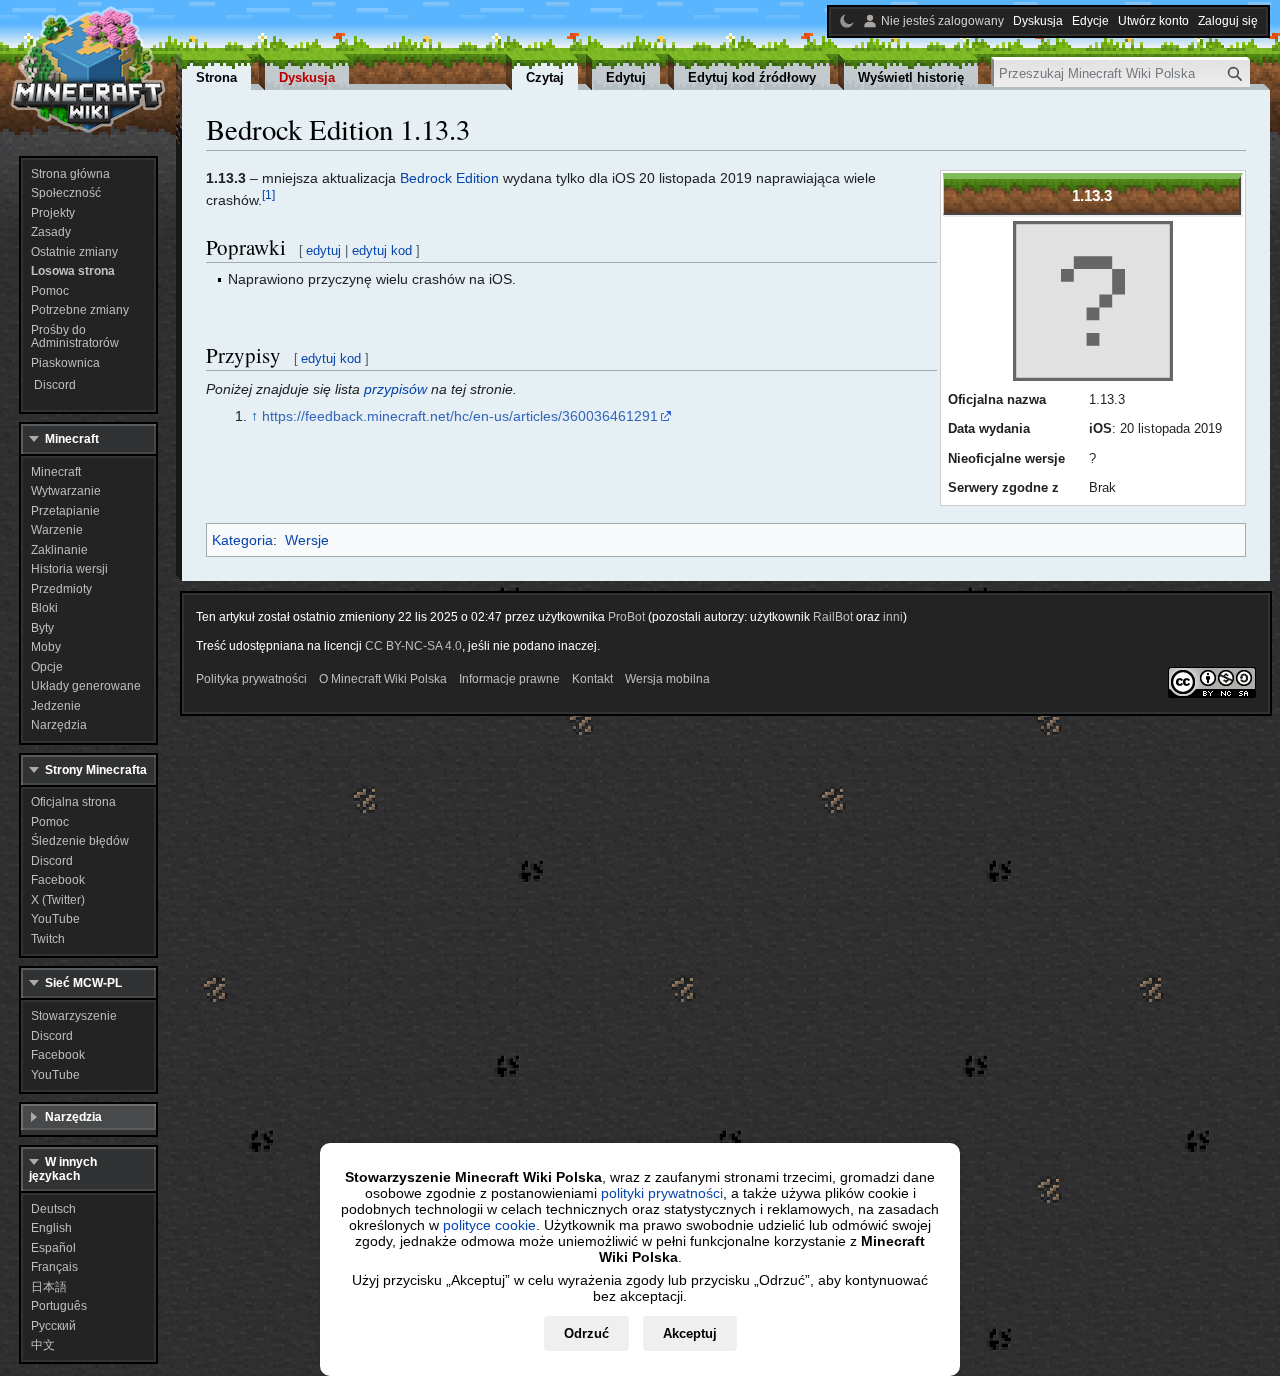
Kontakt (592, 679)
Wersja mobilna (667, 679)
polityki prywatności (662, 1193)
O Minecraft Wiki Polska (383, 679)
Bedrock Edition (449, 178)
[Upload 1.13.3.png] (1093, 301)
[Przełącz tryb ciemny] (847, 21)
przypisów (395, 389)
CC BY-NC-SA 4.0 (413, 646)
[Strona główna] (88, 70)
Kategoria (242, 540)
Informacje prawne (509, 679)
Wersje (307, 540)
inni (893, 617)
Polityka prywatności (251, 679)
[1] (268, 195)
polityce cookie (489, 1225)
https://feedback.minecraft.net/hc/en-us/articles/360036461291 (460, 416)
